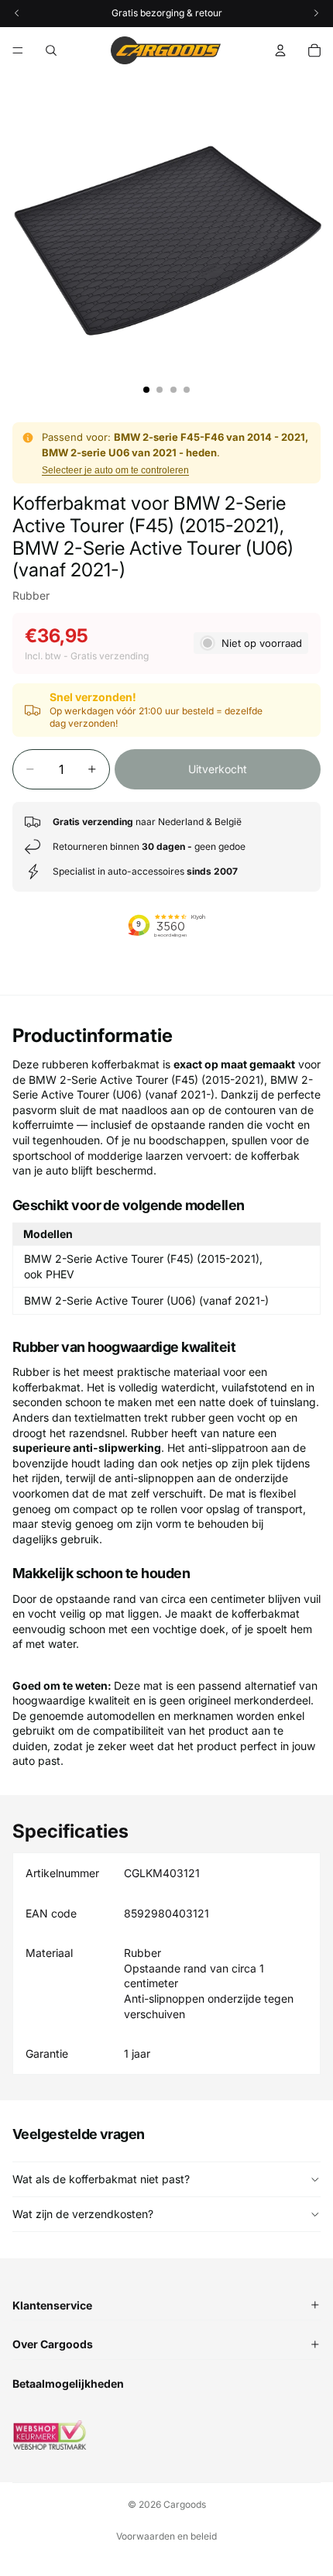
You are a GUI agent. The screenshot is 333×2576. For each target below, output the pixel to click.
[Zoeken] (51, 50)
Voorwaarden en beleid (166, 2536)
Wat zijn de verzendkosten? (83, 2214)
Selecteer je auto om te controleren (115, 470)
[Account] (280, 50)
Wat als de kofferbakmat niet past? (101, 2179)
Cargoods (185, 2504)
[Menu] (18, 50)
